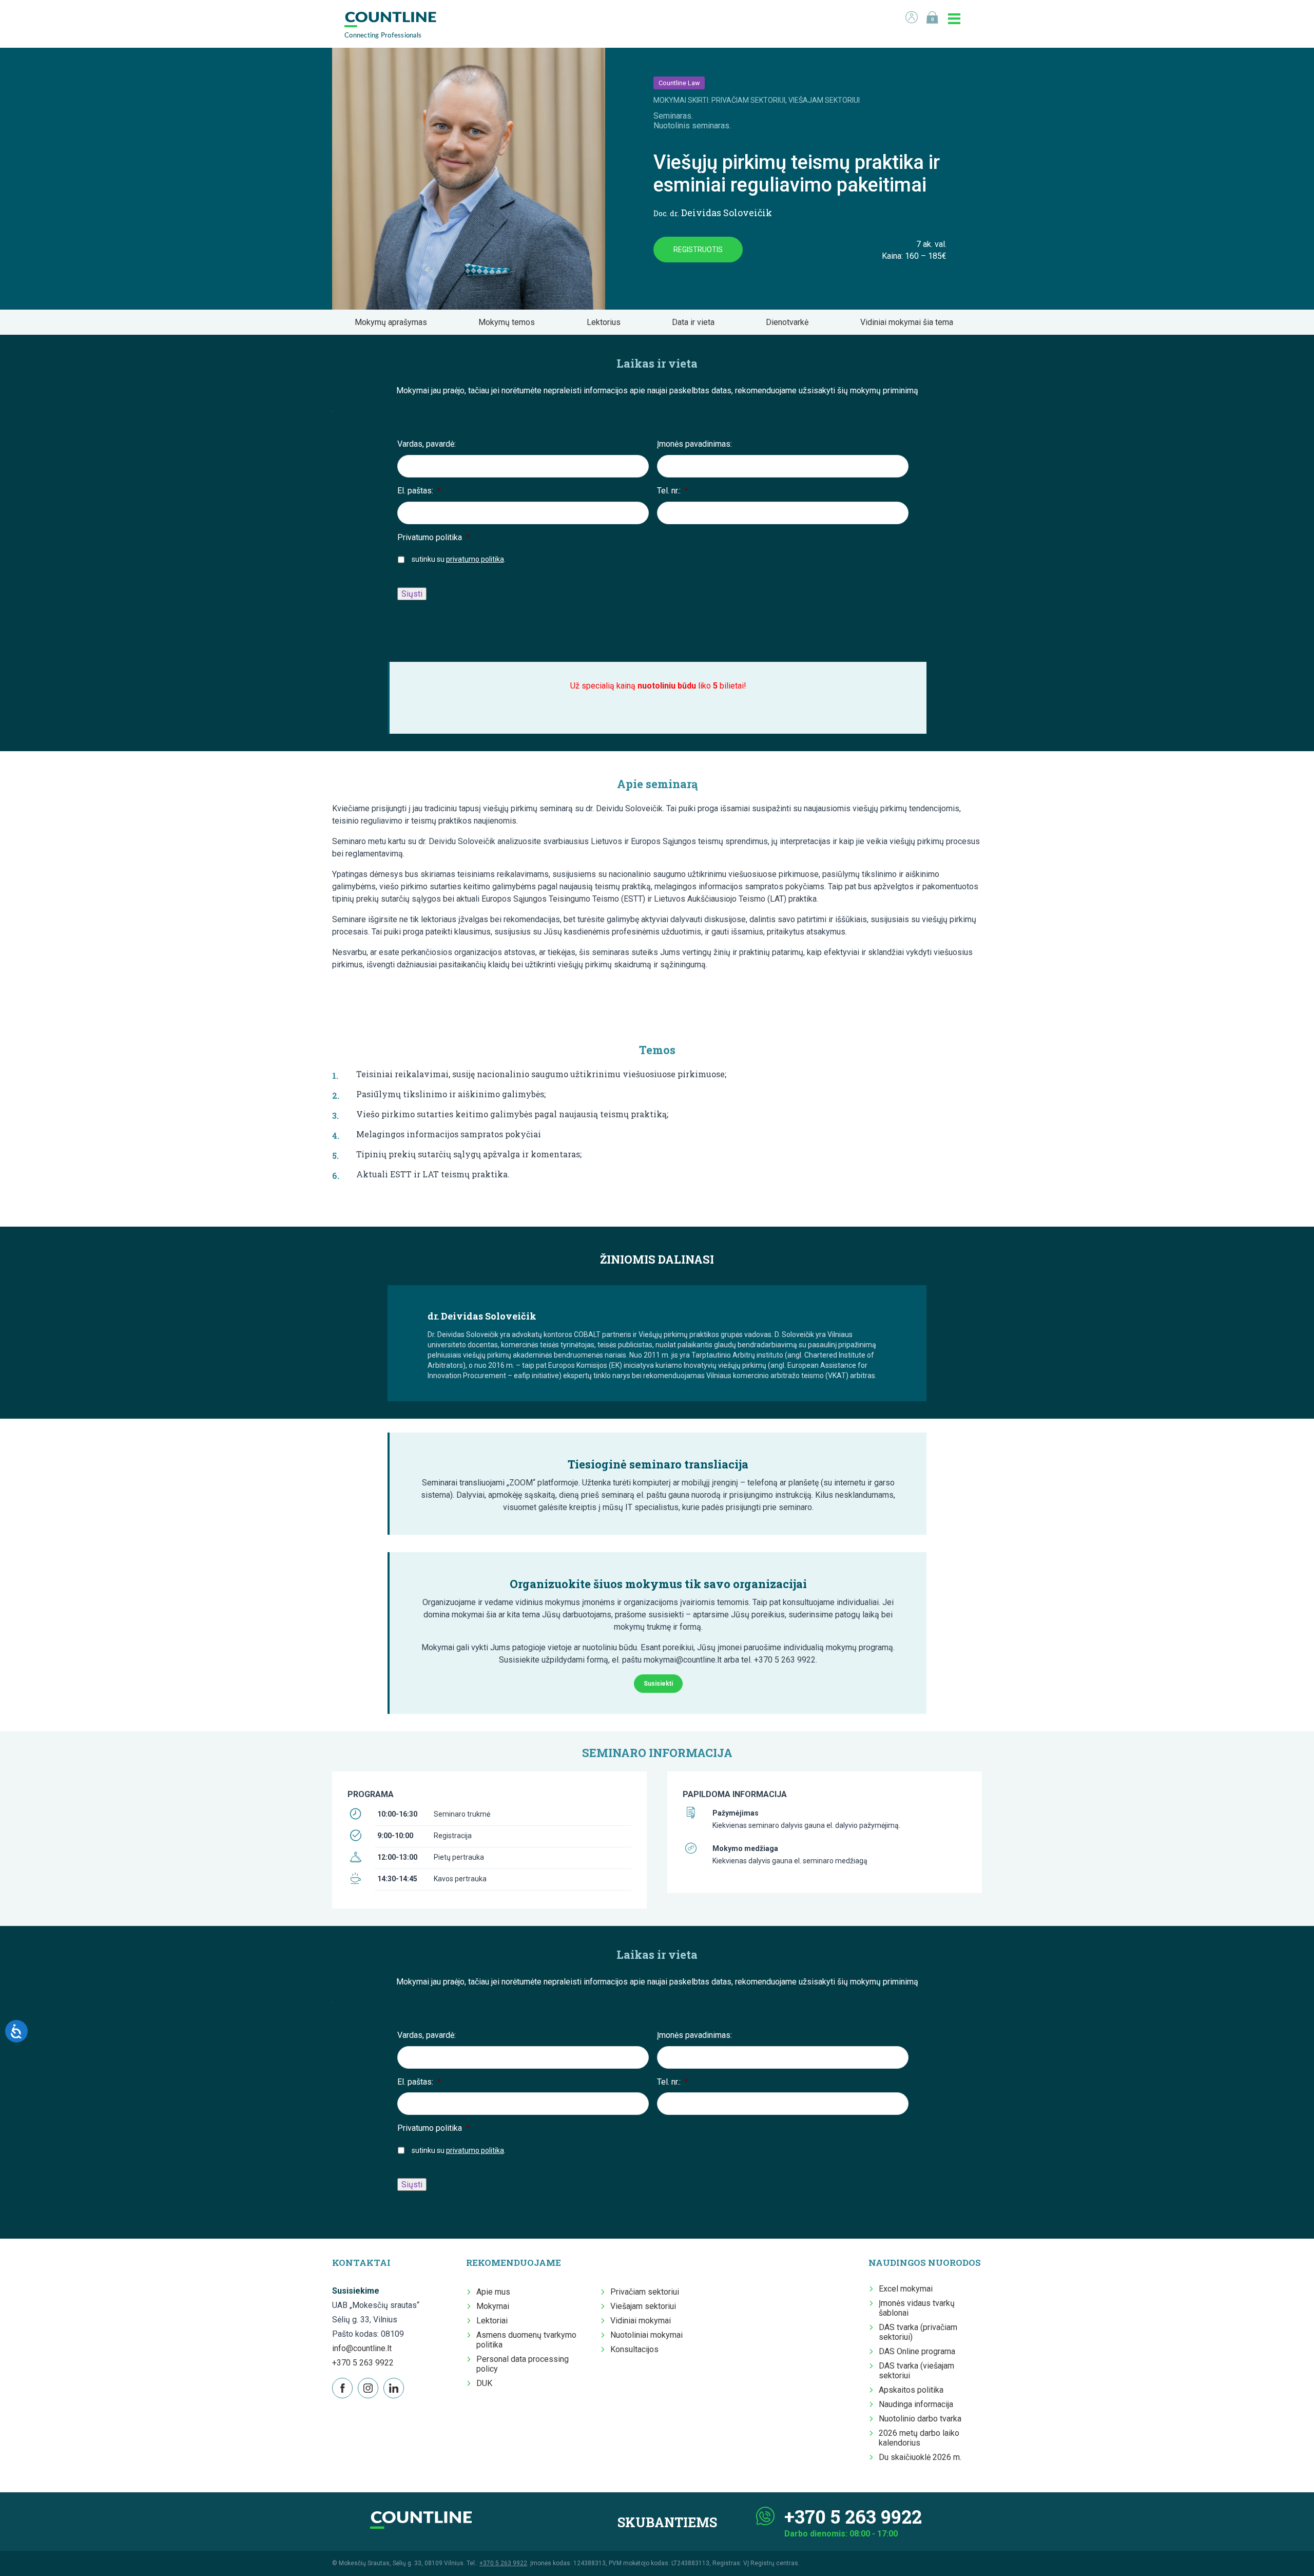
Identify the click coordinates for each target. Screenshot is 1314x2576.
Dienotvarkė (790, 322)
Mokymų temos (510, 322)
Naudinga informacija (916, 2404)
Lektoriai (492, 2321)
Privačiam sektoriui (645, 2292)
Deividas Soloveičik (713, 213)
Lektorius (607, 322)
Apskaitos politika (911, 2390)
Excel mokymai (906, 2289)
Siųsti (412, 594)
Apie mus (493, 2292)
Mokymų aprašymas (394, 322)
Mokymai (493, 2306)
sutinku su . (459, 559)
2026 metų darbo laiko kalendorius (919, 2438)
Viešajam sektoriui (643, 2306)
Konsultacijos (634, 2349)
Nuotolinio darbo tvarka (920, 2419)
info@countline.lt (362, 2348)
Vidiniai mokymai (641, 2321)
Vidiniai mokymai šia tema (910, 322)
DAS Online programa (917, 2351)
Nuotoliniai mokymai (646, 2335)
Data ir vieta (696, 322)
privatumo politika (475, 559)
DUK (484, 2383)
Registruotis (698, 250)
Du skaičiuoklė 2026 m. (920, 2457)
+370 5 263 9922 (363, 2363)
